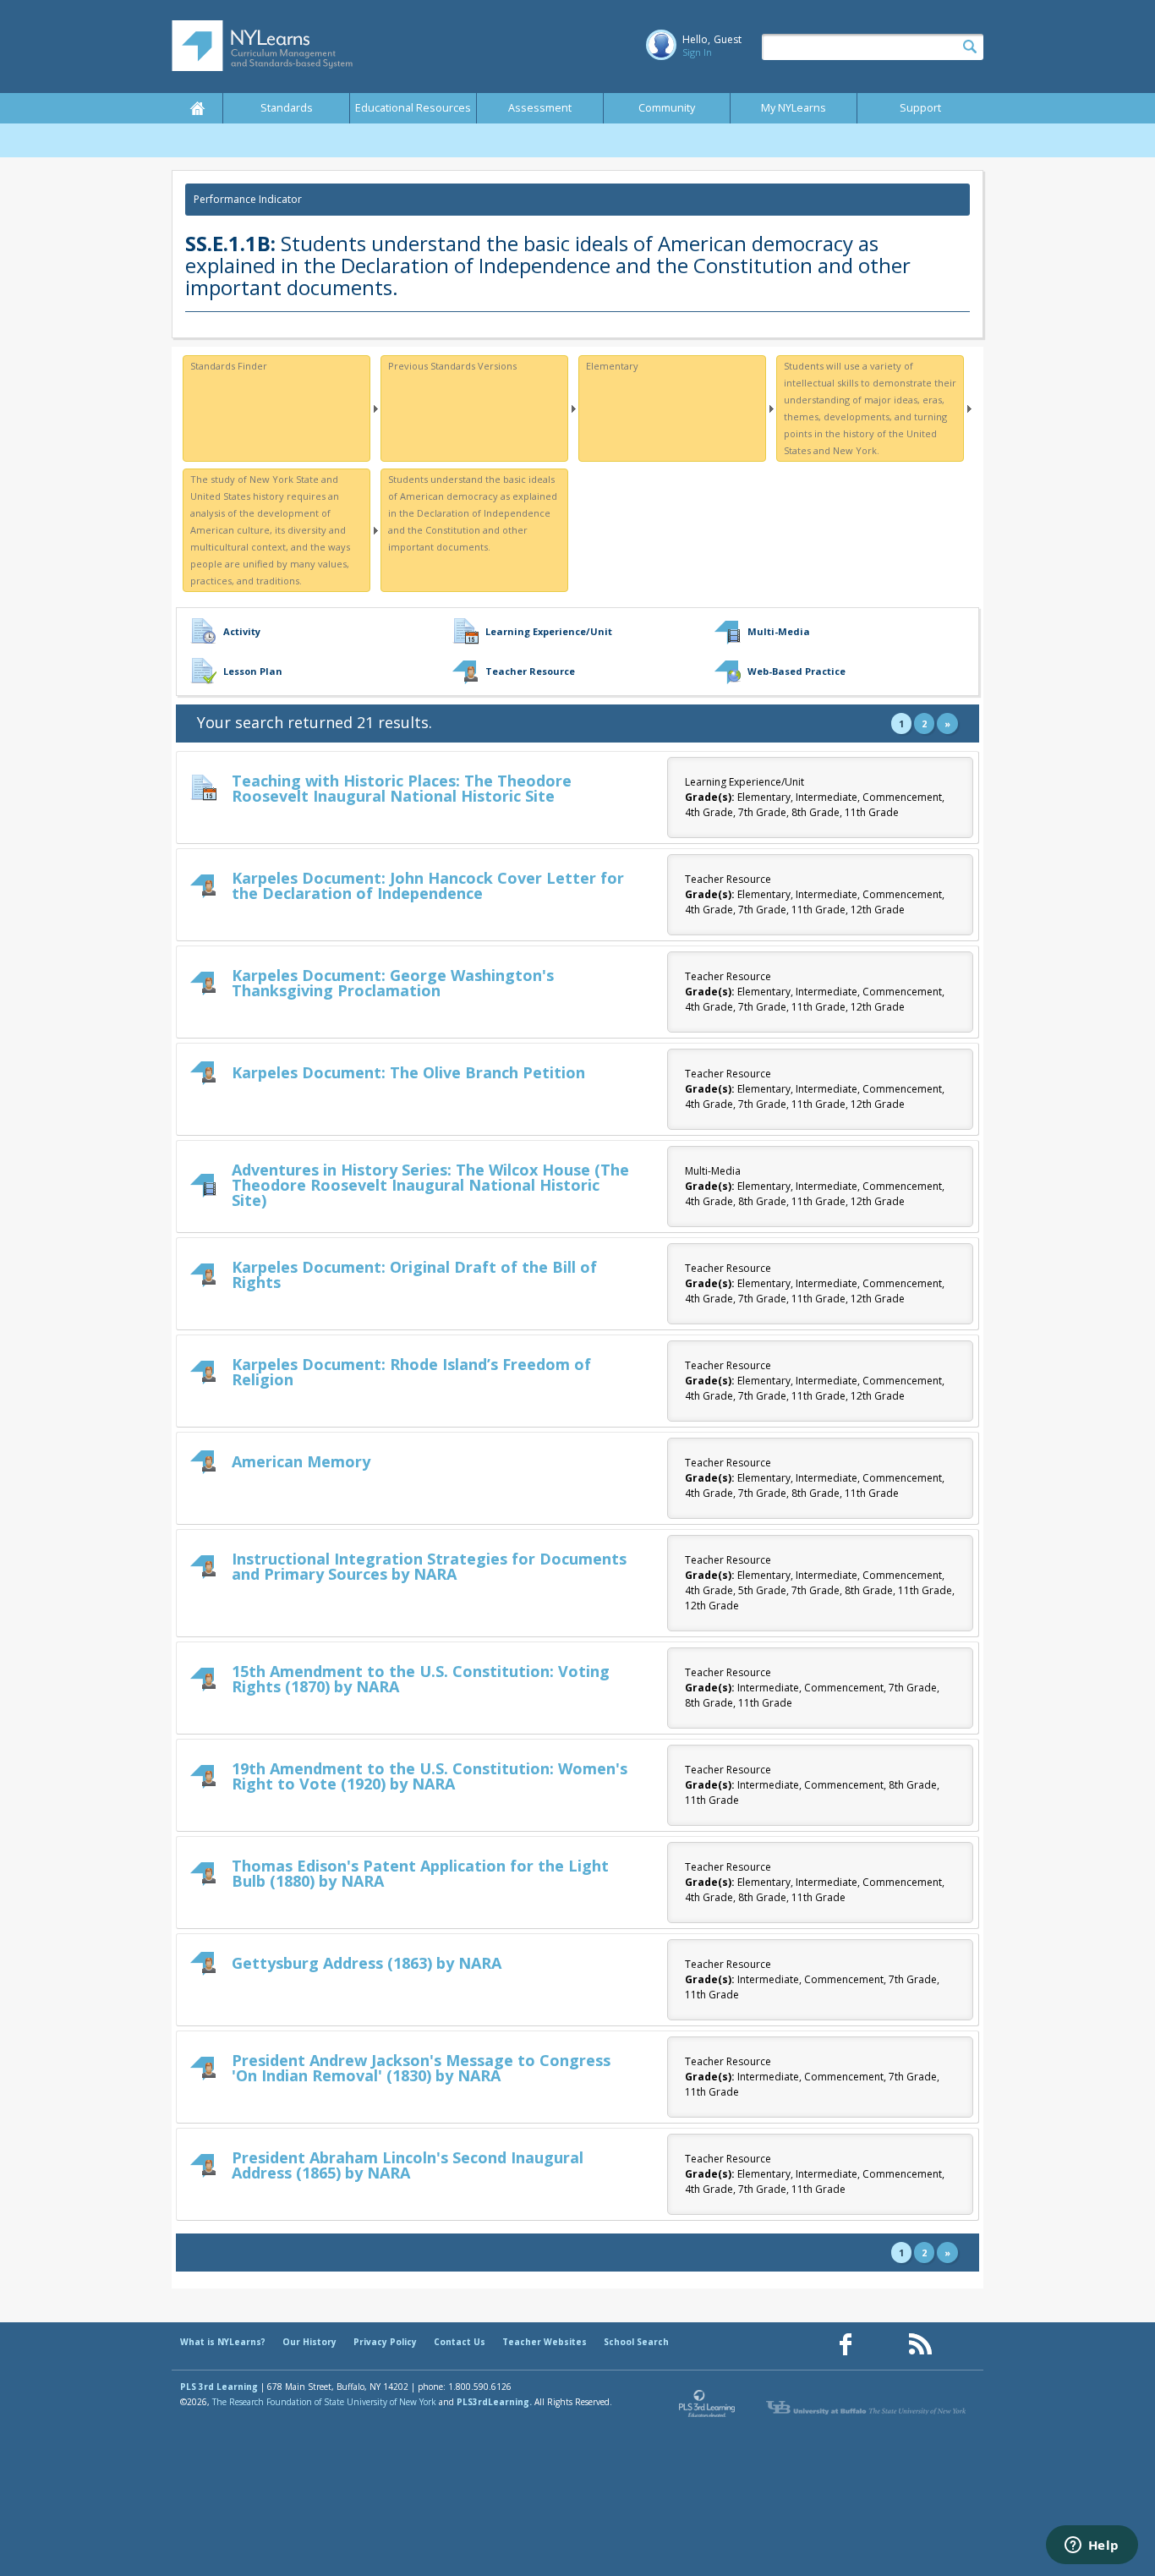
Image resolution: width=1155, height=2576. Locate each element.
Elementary (612, 366)
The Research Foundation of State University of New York (324, 2402)
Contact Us (460, 2342)
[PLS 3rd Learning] (708, 2408)
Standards (287, 108)
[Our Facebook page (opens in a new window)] (846, 2345)
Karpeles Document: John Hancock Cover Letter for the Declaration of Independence (428, 885)
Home (197, 108)
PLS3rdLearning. (494, 2402)
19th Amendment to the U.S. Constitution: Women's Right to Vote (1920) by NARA (430, 1776)
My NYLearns (794, 108)
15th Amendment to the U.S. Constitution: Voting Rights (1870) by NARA (421, 1679)
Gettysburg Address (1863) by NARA (367, 1963)
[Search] (970, 47)
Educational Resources (413, 108)
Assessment (540, 108)
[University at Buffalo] (868, 2408)
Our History (309, 2342)
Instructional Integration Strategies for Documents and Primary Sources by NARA (429, 1566)
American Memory (301, 1461)
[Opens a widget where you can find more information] (1092, 2546)
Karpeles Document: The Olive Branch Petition (408, 1072)
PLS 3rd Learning (219, 2387)
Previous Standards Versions (452, 366)
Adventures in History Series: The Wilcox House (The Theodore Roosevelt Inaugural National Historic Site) (430, 1185)
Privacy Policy (385, 2342)
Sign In (697, 52)
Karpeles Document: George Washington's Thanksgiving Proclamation (393, 983)
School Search (636, 2342)
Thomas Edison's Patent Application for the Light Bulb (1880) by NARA (420, 1873)
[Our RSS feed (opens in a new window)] (920, 2345)
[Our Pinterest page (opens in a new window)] (883, 2345)
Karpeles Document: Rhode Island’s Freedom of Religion (411, 1372)
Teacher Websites (545, 2342)
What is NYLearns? (223, 2342)
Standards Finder (229, 366)
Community (667, 108)
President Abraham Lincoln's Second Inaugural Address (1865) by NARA (408, 2165)
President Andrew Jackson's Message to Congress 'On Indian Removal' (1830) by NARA (421, 2068)
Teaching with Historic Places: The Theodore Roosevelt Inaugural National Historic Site (402, 788)
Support (920, 108)
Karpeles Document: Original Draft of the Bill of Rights (414, 1274)
